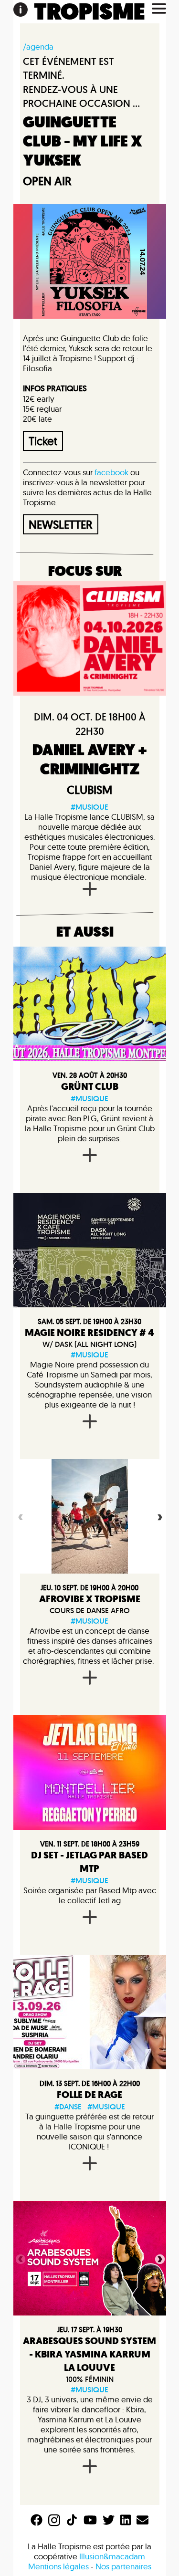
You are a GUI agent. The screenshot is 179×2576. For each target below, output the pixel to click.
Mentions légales (58, 2566)
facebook (111, 472)
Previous (20, 1516)
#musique (89, 807)
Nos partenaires (123, 2566)
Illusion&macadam (112, 2556)
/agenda (38, 47)
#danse (68, 2107)
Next (159, 1516)
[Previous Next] (90, 1516)
